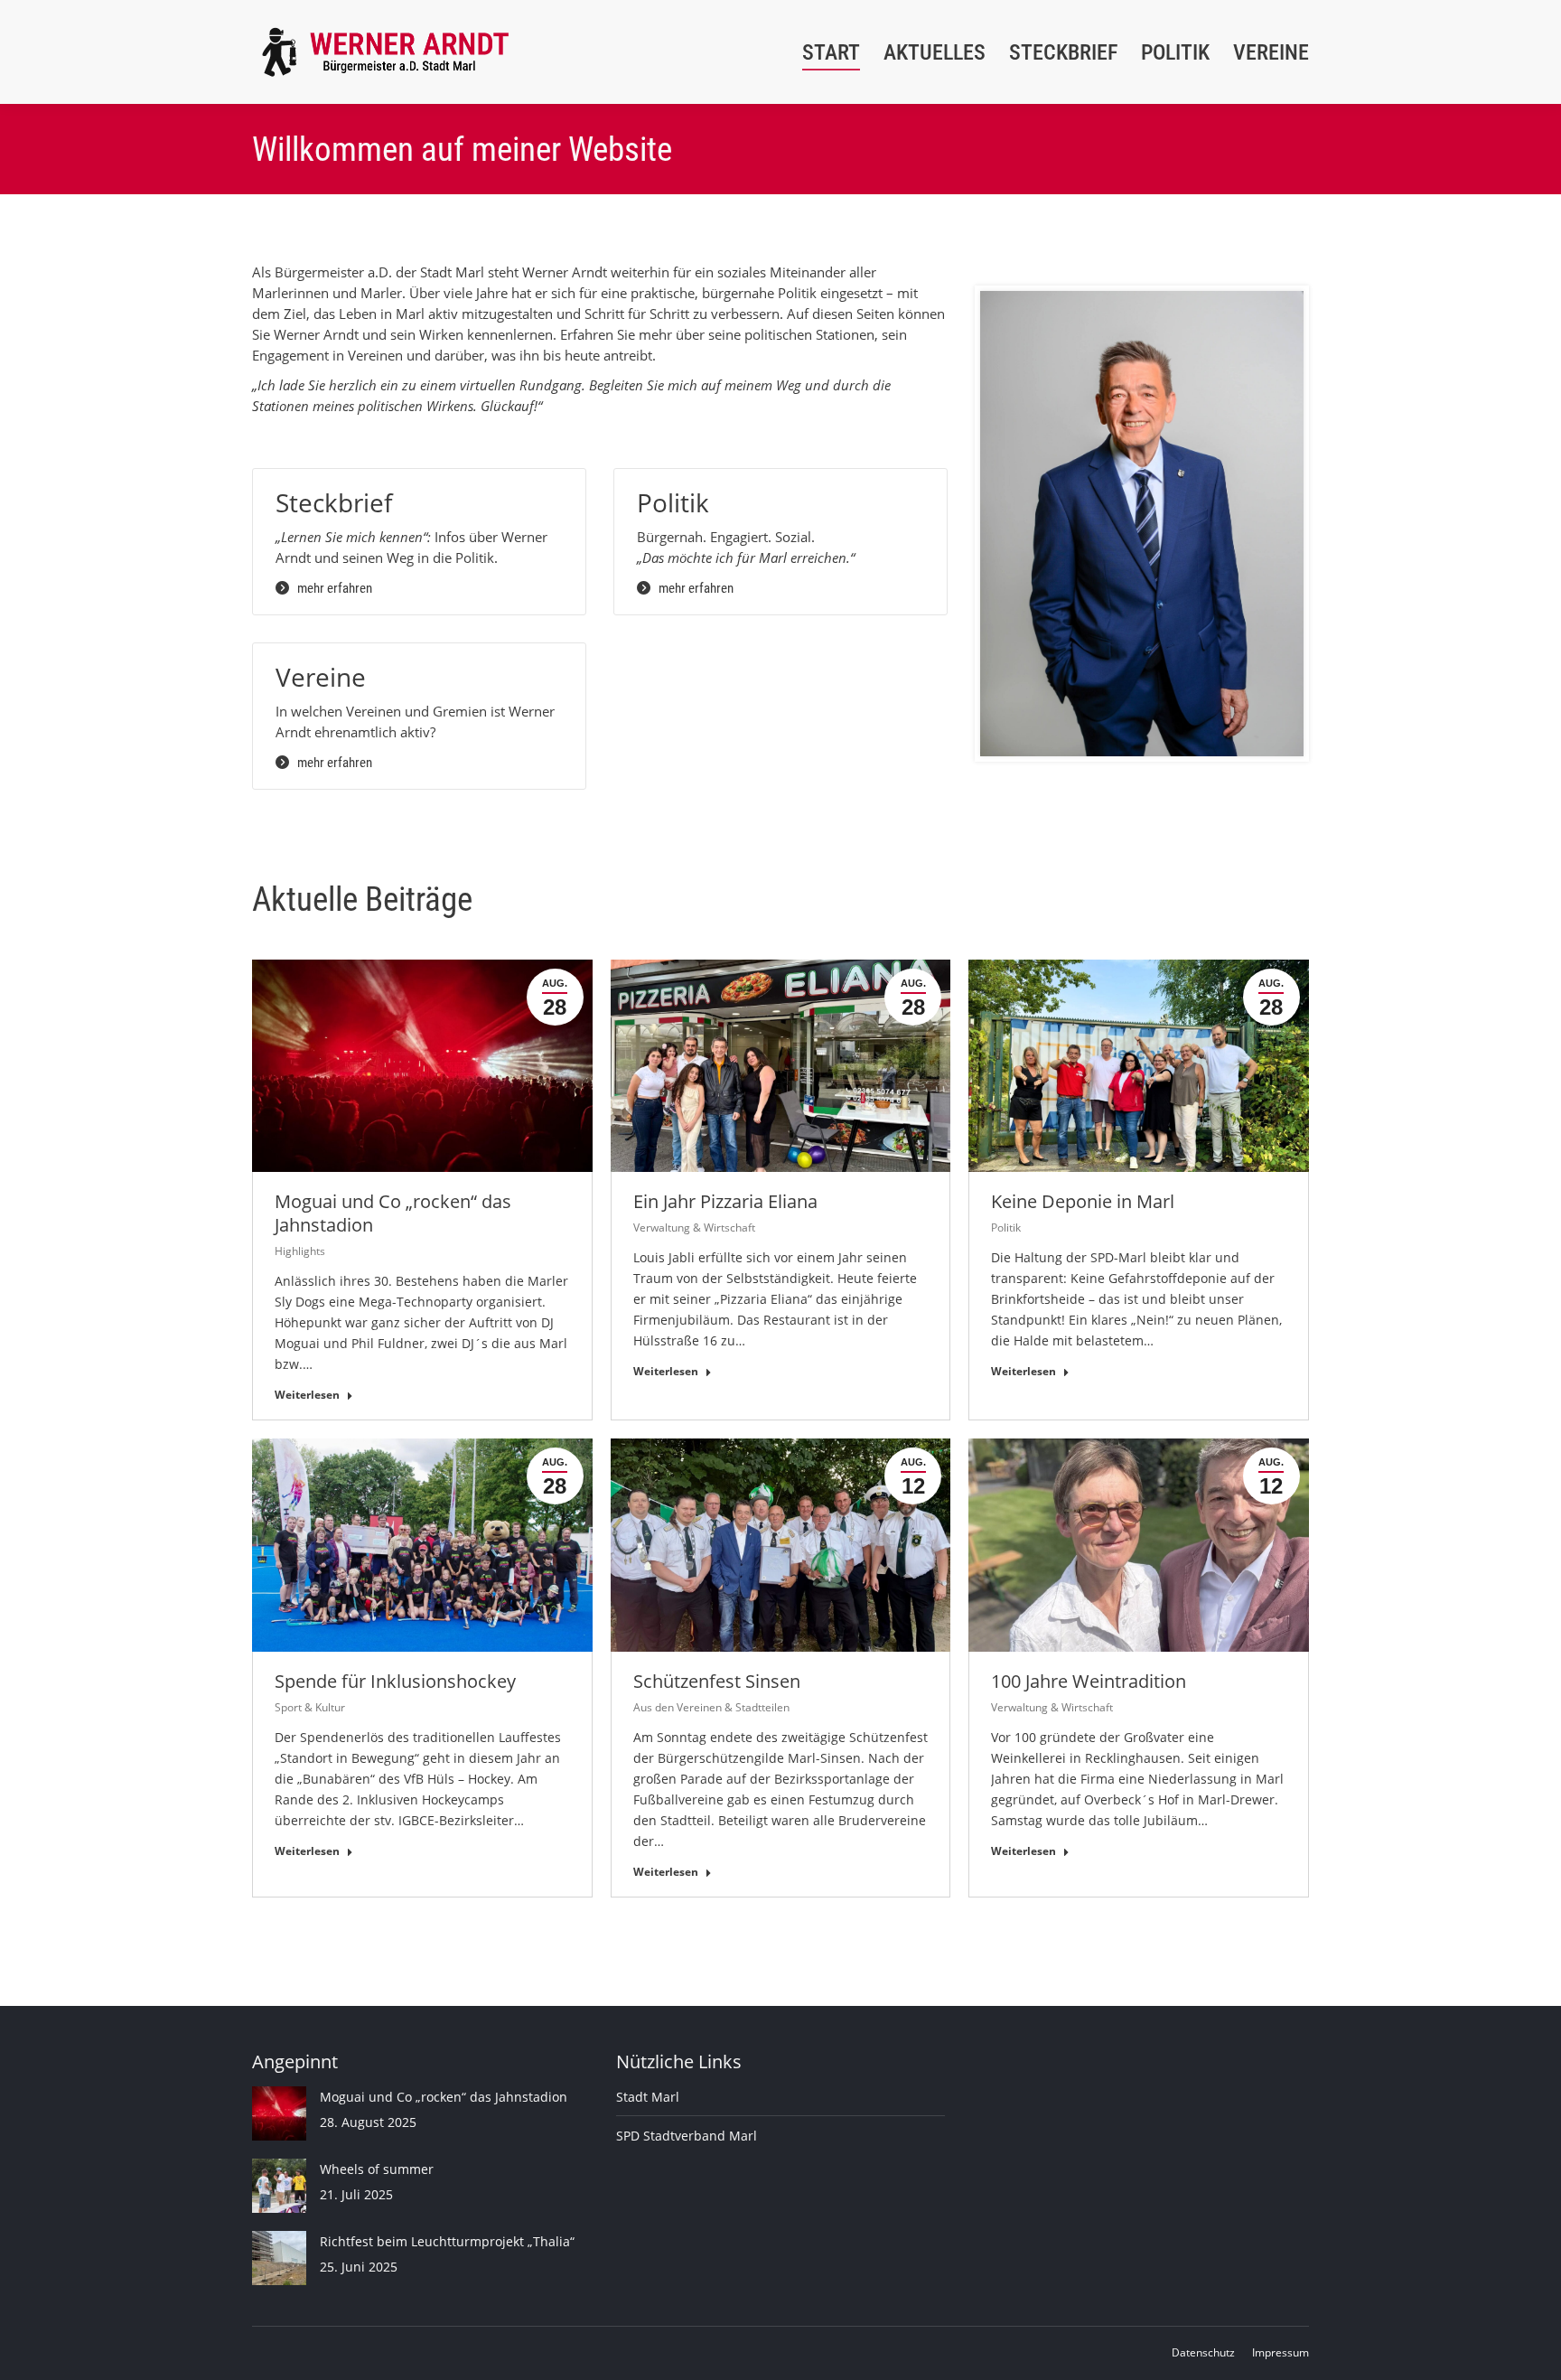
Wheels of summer (377, 2169)
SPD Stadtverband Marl (687, 2136)
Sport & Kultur (310, 1707)
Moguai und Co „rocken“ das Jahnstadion (393, 1213)
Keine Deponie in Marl (1083, 1201)
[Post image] (279, 2113)
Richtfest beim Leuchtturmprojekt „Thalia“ (447, 2241)
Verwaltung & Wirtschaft (694, 1227)
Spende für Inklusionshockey (395, 1681)
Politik (1006, 1227)
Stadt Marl (648, 2097)
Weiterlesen (307, 1395)
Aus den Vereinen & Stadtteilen (711, 1707)
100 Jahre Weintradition (1089, 1681)
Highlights (300, 1251)
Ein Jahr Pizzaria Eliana (725, 1201)
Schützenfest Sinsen (717, 1681)
